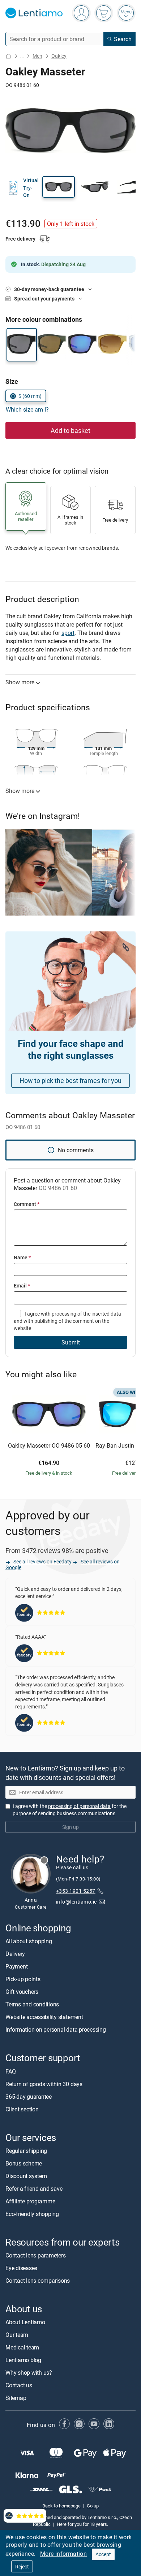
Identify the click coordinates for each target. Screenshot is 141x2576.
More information (63, 2554)
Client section (22, 2109)
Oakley (59, 56)
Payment (16, 1967)
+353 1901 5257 (76, 1891)
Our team (17, 2335)
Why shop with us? (29, 2373)
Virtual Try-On (31, 188)
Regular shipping (26, 2151)
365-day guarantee (29, 2097)
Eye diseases (21, 2268)
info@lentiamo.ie (76, 1902)
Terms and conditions (32, 2005)
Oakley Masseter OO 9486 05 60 (49, 1446)
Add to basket (70, 430)
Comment (27, 1204)
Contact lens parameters (35, 2256)
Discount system (26, 2176)
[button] (59, 187)
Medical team (22, 2348)
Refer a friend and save (34, 2189)
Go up (93, 2506)
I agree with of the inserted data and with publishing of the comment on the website (67, 1321)
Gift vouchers (22, 1992)
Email (22, 1285)
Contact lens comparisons (38, 2281)
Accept (103, 2554)
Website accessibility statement (44, 2017)
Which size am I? (27, 409)
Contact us (19, 2386)
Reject (22, 2566)
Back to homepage (61, 2506)
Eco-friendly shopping (32, 2214)
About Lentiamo (25, 2322)
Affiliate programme (30, 2201)
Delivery (15, 1954)
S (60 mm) (30, 396)
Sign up (70, 1827)
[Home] (8, 56)
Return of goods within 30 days (44, 2084)
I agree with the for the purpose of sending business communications (70, 1810)
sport (68, 633)
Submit (71, 1342)
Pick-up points (23, 1979)
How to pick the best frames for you (70, 1080)
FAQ (10, 2071)
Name (22, 1257)
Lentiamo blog (23, 2360)
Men (37, 56)
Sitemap (16, 2398)
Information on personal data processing (56, 2030)
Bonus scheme (24, 2163)
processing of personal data (79, 1806)
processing (64, 1314)
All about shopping (29, 1941)
